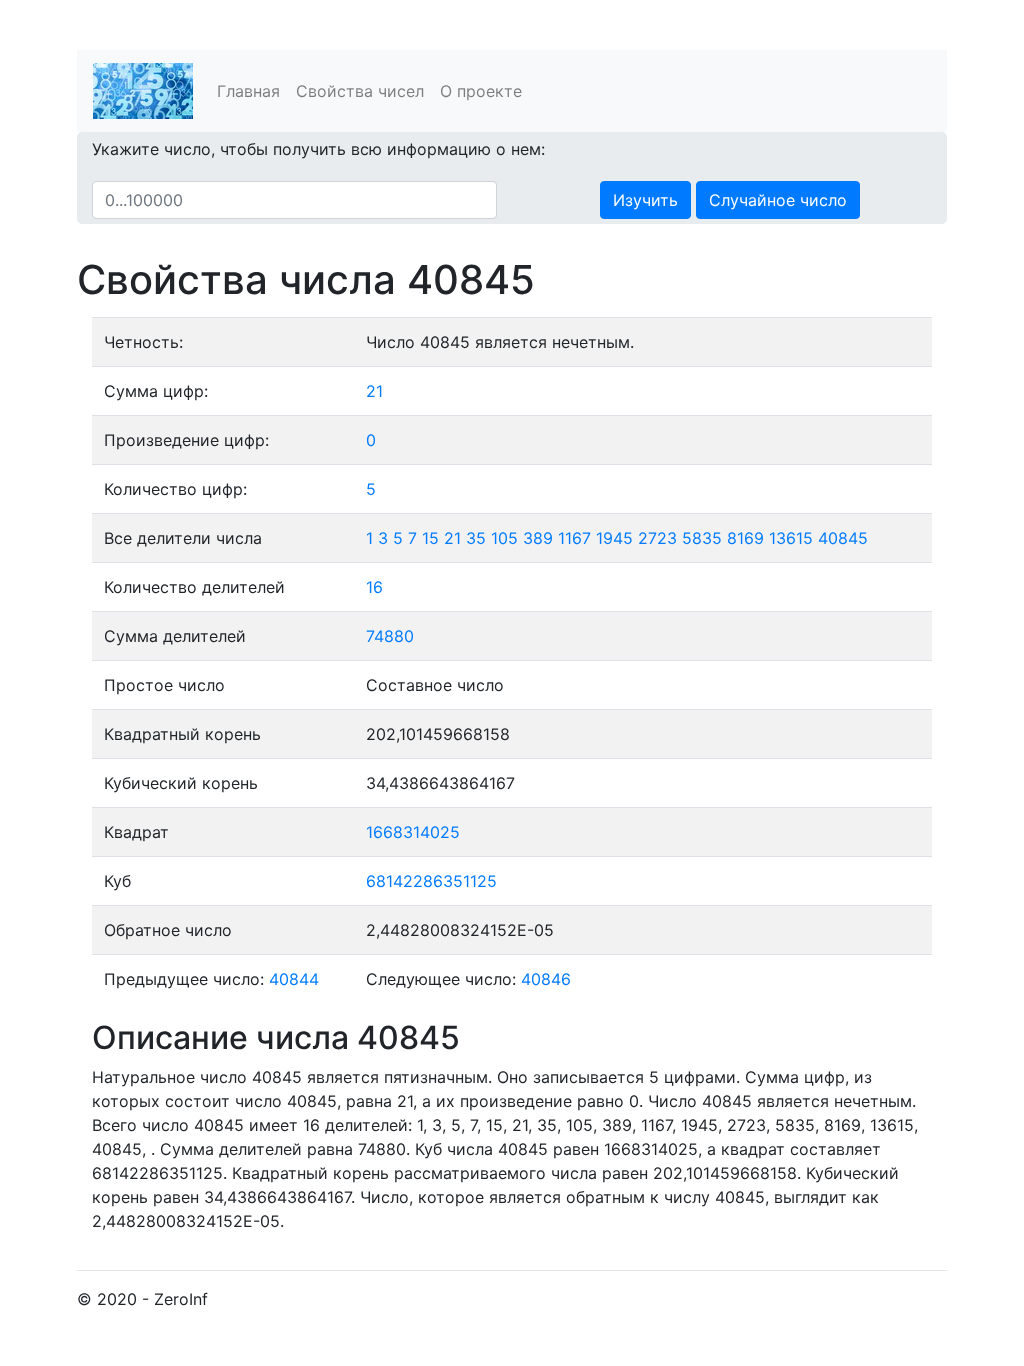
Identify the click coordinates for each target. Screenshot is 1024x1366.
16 (374, 587)
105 (504, 538)
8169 (745, 538)
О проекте (481, 91)
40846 (546, 979)
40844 (294, 979)
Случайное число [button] (778, 200)
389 (538, 538)
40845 (843, 538)
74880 (390, 636)
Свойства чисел (360, 91)
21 (374, 391)
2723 (657, 538)
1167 (574, 538)
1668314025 (413, 832)
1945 (614, 538)
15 (430, 538)
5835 (702, 538)
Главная (248, 91)
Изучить (645, 200)
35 (476, 538)
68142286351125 (431, 881)
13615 (791, 538)
